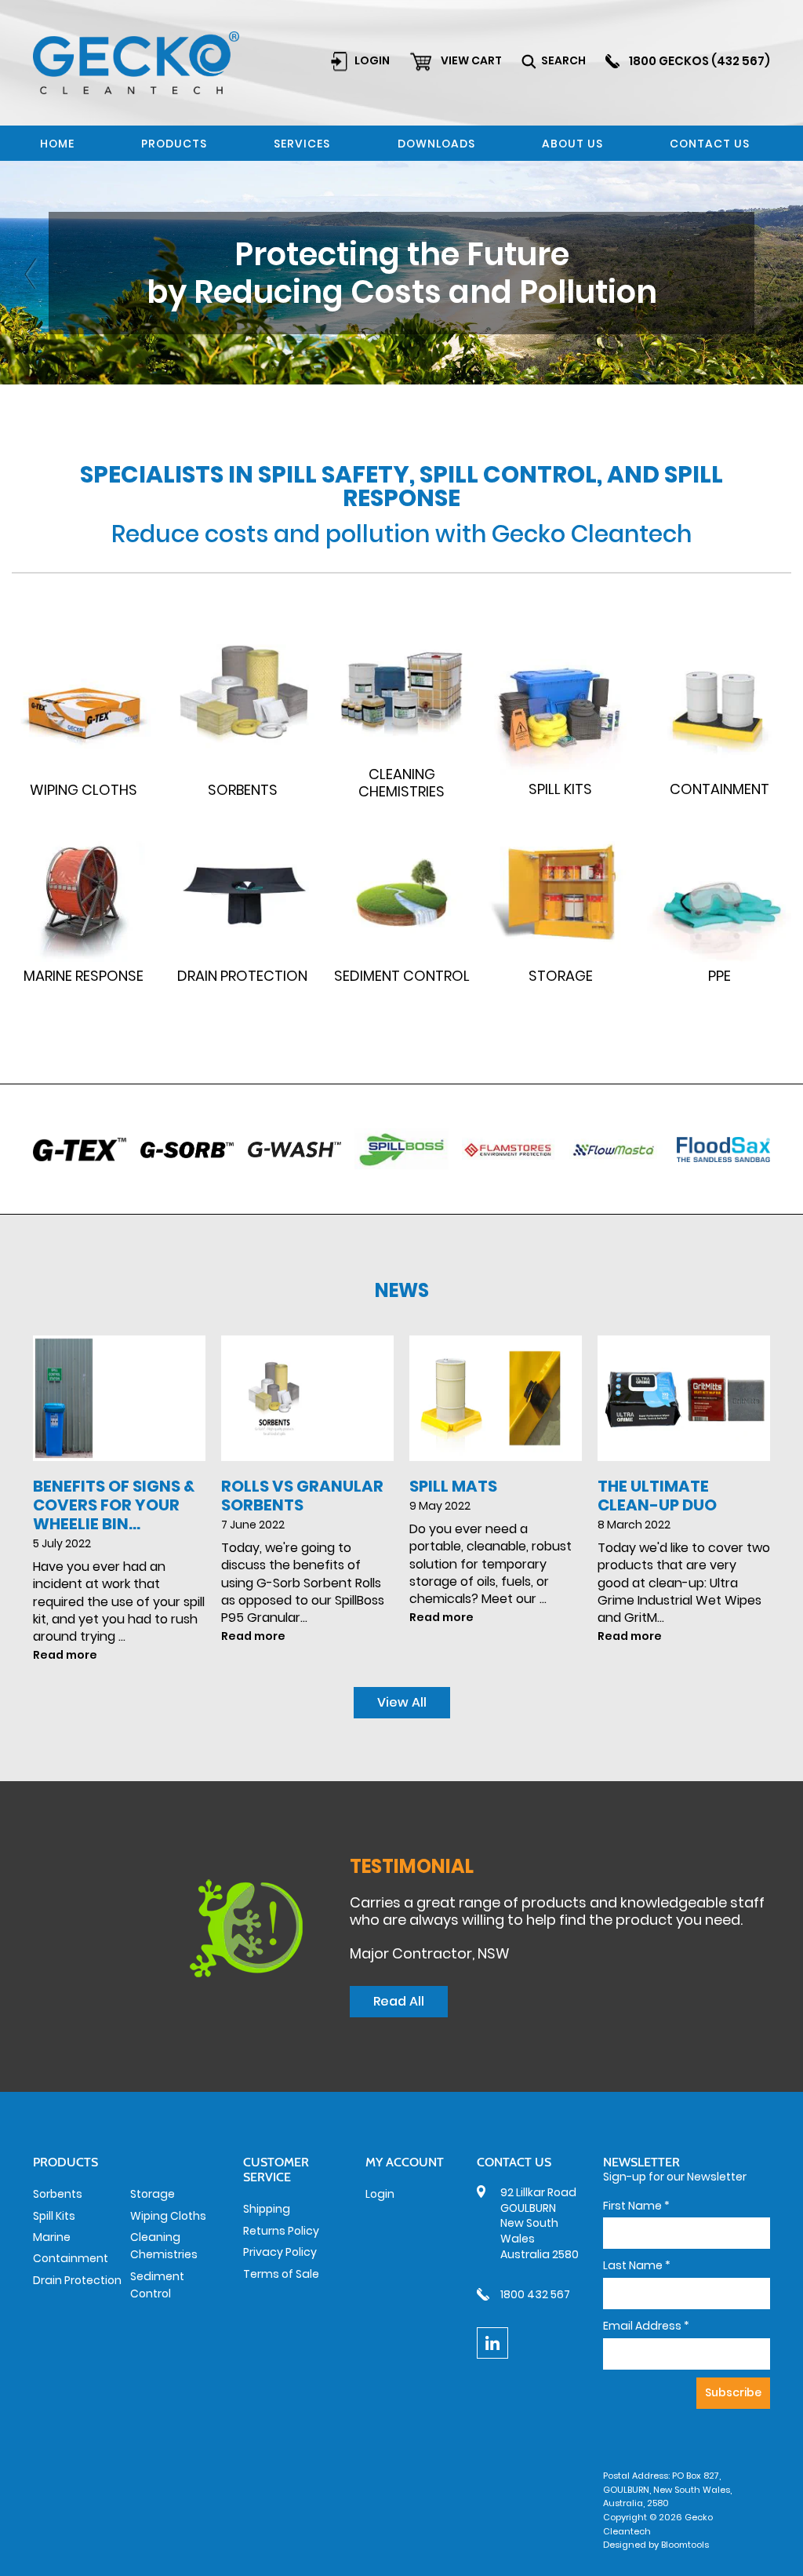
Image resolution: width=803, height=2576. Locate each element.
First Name (636, 2206)
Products (174, 144)
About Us (572, 144)
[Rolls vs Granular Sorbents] (307, 1398)
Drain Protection (77, 2280)
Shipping (267, 2209)
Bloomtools (685, 2545)
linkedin (492, 2343)
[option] (401, 273)
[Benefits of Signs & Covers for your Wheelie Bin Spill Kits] (119, 1398)
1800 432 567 (535, 2294)
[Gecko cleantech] (136, 62)
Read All (399, 2001)
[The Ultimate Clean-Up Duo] (684, 1398)
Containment (71, 2258)
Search (563, 60)
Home (57, 144)
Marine (52, 2237)
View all (402, 1702)
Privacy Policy (280, 2252)
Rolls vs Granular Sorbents (302, 1496)
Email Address (646, 2326)
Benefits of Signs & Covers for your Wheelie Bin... (114, 1505)
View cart (471, 60)
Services (302, 144)
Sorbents (58, 2194)
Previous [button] (31, 273)
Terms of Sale (281, 2274)
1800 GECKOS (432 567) (699, 61)
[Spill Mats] (496, 1398)
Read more (65, 1655)
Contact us (710, 144)
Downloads (436, 144)
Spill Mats (453, 1486)
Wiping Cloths (168, 2216)
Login (372, 60)
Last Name (637, 2266)
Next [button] (772, 273)
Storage (153, 2194)
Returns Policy (281, 2231)
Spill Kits (54, 2216)
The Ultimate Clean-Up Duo (657, 1496)
